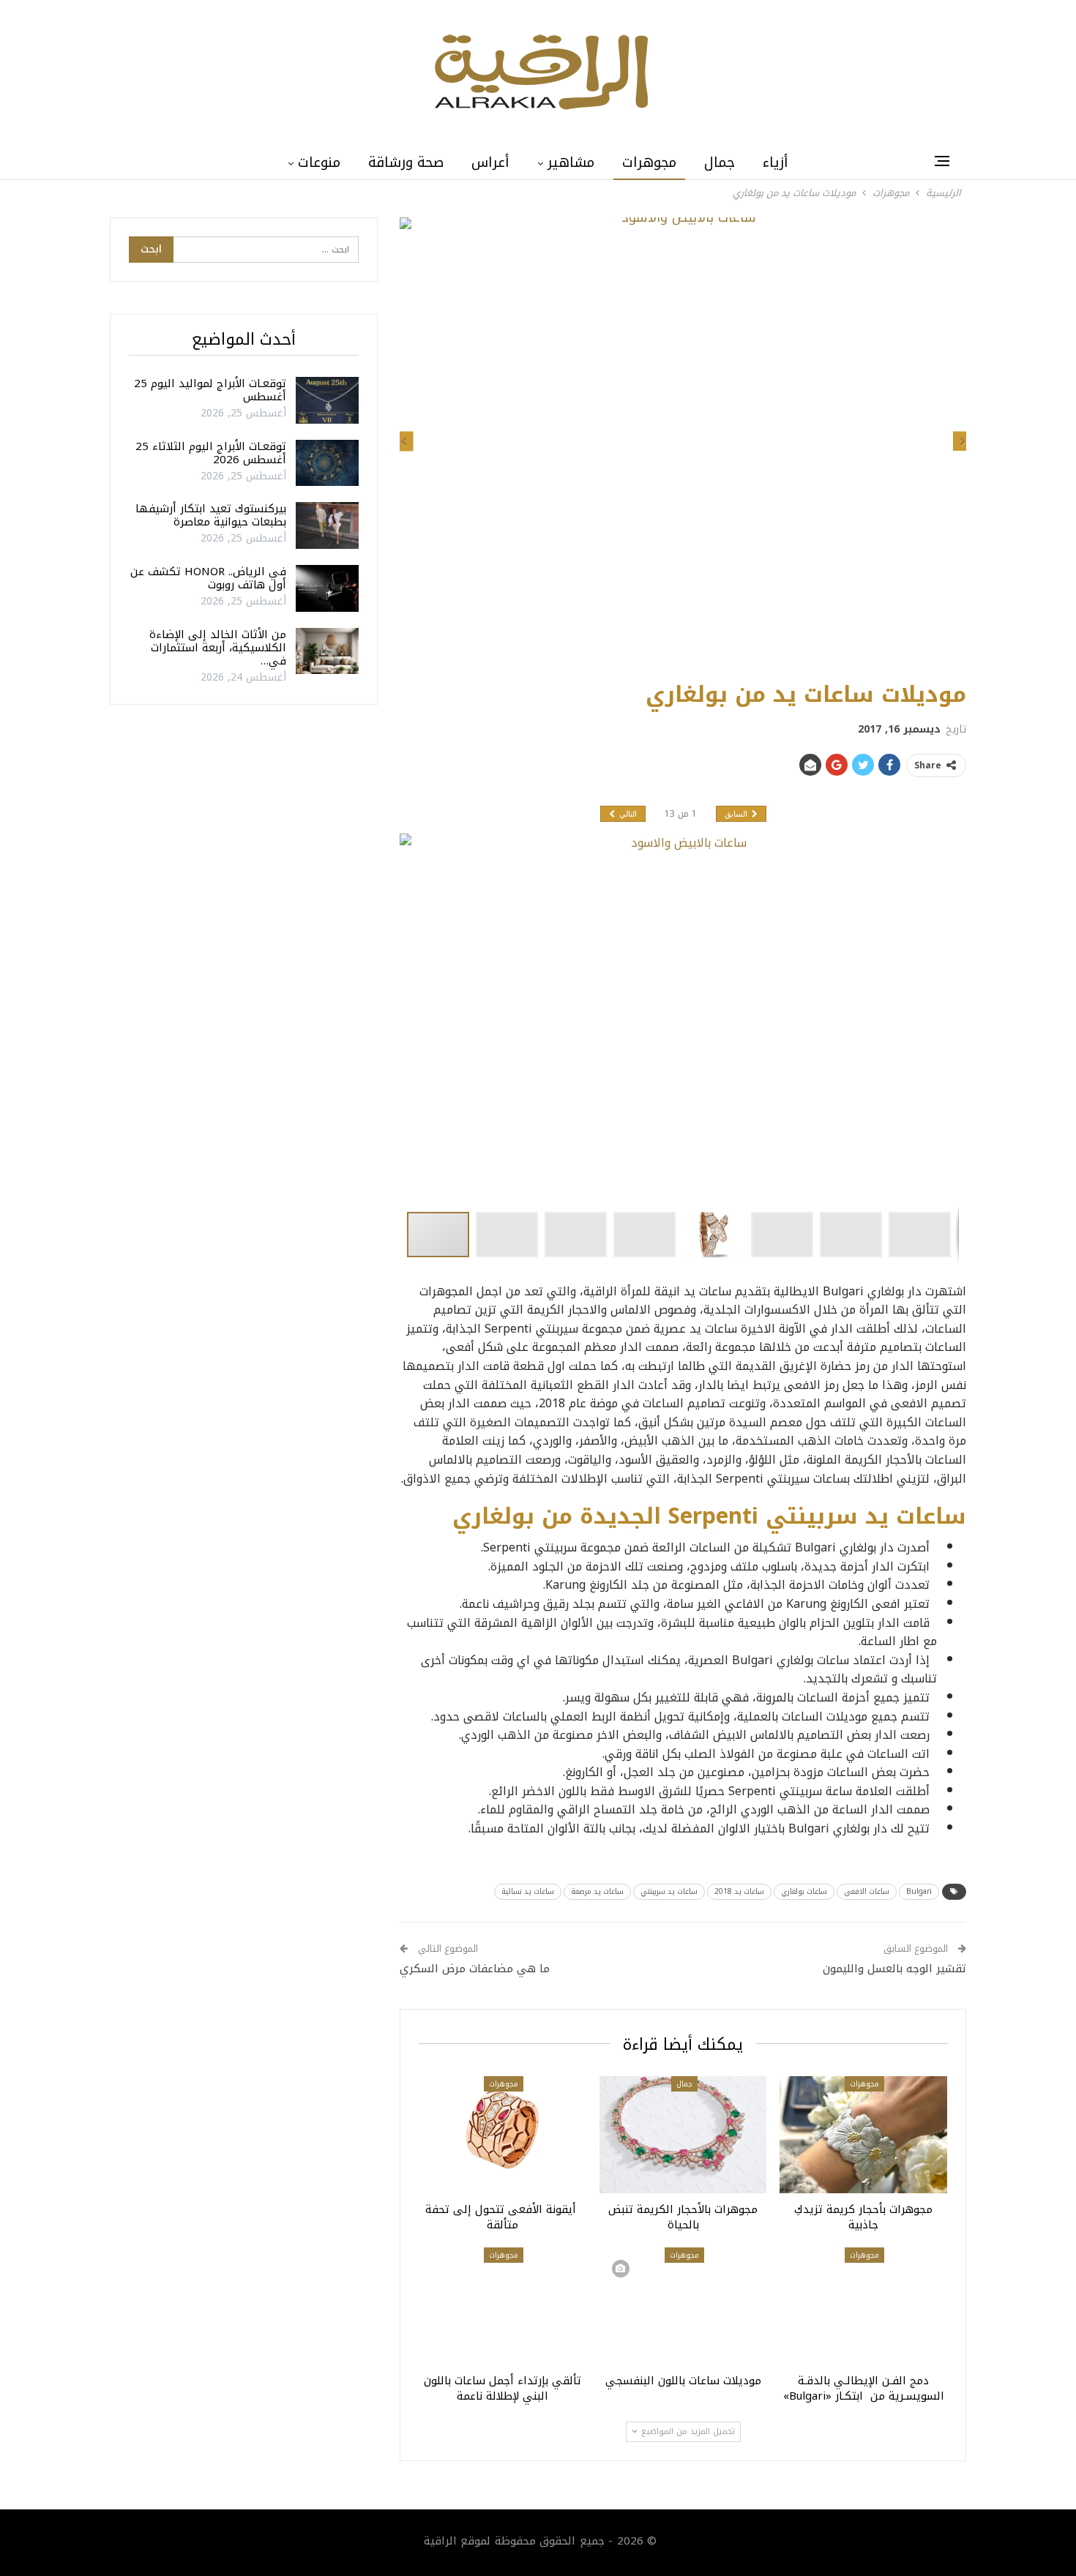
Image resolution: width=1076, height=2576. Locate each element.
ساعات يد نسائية (528, 1891)
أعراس (490, 162)
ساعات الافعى (867, 1891)
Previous (404, 442)
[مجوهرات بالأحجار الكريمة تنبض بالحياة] (683, 2135)
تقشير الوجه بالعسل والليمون (894, 1969)
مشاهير (571, 162)
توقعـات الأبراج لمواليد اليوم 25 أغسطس (210, 390)
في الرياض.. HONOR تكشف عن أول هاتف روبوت (208, 578)
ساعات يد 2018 (739, 1891)
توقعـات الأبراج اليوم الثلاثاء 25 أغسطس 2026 (211, 453)
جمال (720, 162)
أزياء (776, 162)
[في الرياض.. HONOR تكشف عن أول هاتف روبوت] (327, 588)
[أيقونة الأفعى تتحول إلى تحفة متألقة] (502, 2135)
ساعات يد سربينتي (669, 1891)
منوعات (319, 162)
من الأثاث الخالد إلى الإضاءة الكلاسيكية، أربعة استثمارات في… (218, 648)
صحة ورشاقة (406, 162)
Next (963, 442)
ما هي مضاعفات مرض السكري (475, 1969)
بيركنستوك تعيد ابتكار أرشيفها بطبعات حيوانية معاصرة (211, 515)
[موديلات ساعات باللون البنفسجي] (683, 2306)
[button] (510, 1235)
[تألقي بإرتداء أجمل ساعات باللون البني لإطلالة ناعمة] (502, 2306)
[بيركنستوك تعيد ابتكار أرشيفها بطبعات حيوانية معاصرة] (327, 525)
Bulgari (919, 1891)
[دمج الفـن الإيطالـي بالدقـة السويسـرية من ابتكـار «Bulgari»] (863, 2306)
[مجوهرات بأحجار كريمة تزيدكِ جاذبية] (863, 2135)
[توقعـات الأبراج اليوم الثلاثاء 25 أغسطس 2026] (327, 463)
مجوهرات (649, 162)
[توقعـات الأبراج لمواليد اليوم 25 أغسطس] (327, 400)
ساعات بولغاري (804, 1891)
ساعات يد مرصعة (597, 1891)
